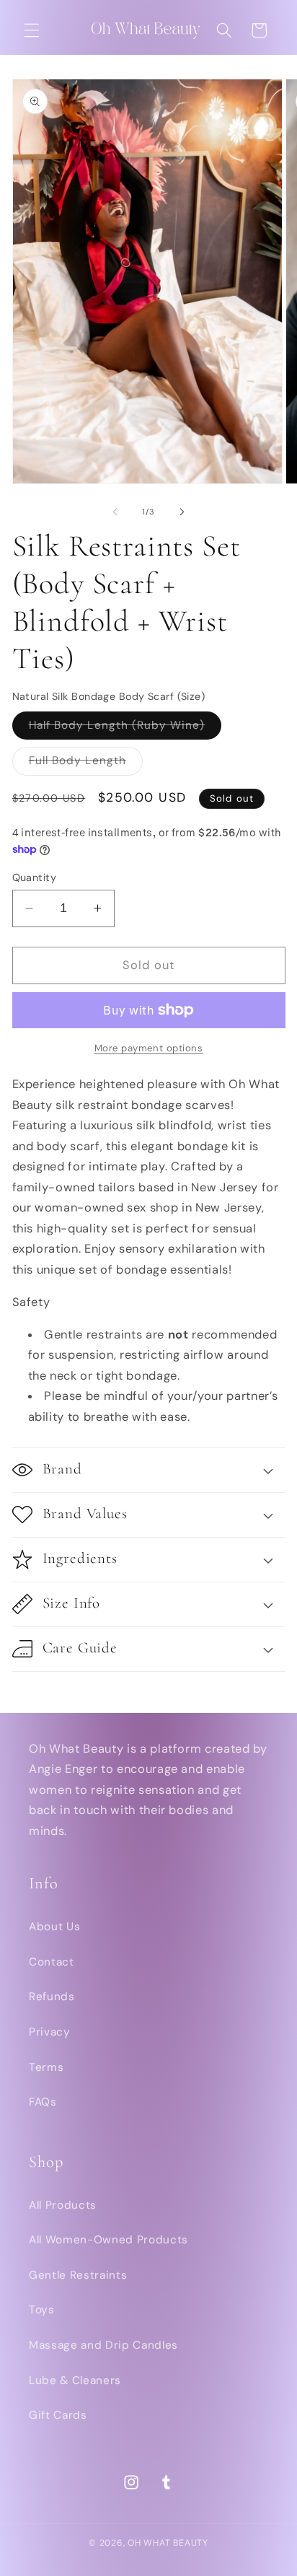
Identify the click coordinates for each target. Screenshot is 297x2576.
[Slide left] (115, 512)
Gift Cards (58, 2415)
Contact (52, 1962)
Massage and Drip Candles (103, 2345)
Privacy (50, 2032)
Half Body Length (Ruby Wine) (125, 728)
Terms (46, 2067)
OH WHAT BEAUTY (168, 2543)
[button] (32, 30)
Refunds (52, 1997)
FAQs (43, 2102)
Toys (42, 2310)
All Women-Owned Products (108, 2240)
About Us (54, 1927)
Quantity (35, 877)
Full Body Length (86, 764)
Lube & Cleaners (75, 2380)
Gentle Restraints (78, 2275)
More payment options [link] (149, 1048)
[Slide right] (182, 512)
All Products (63, 2205)
